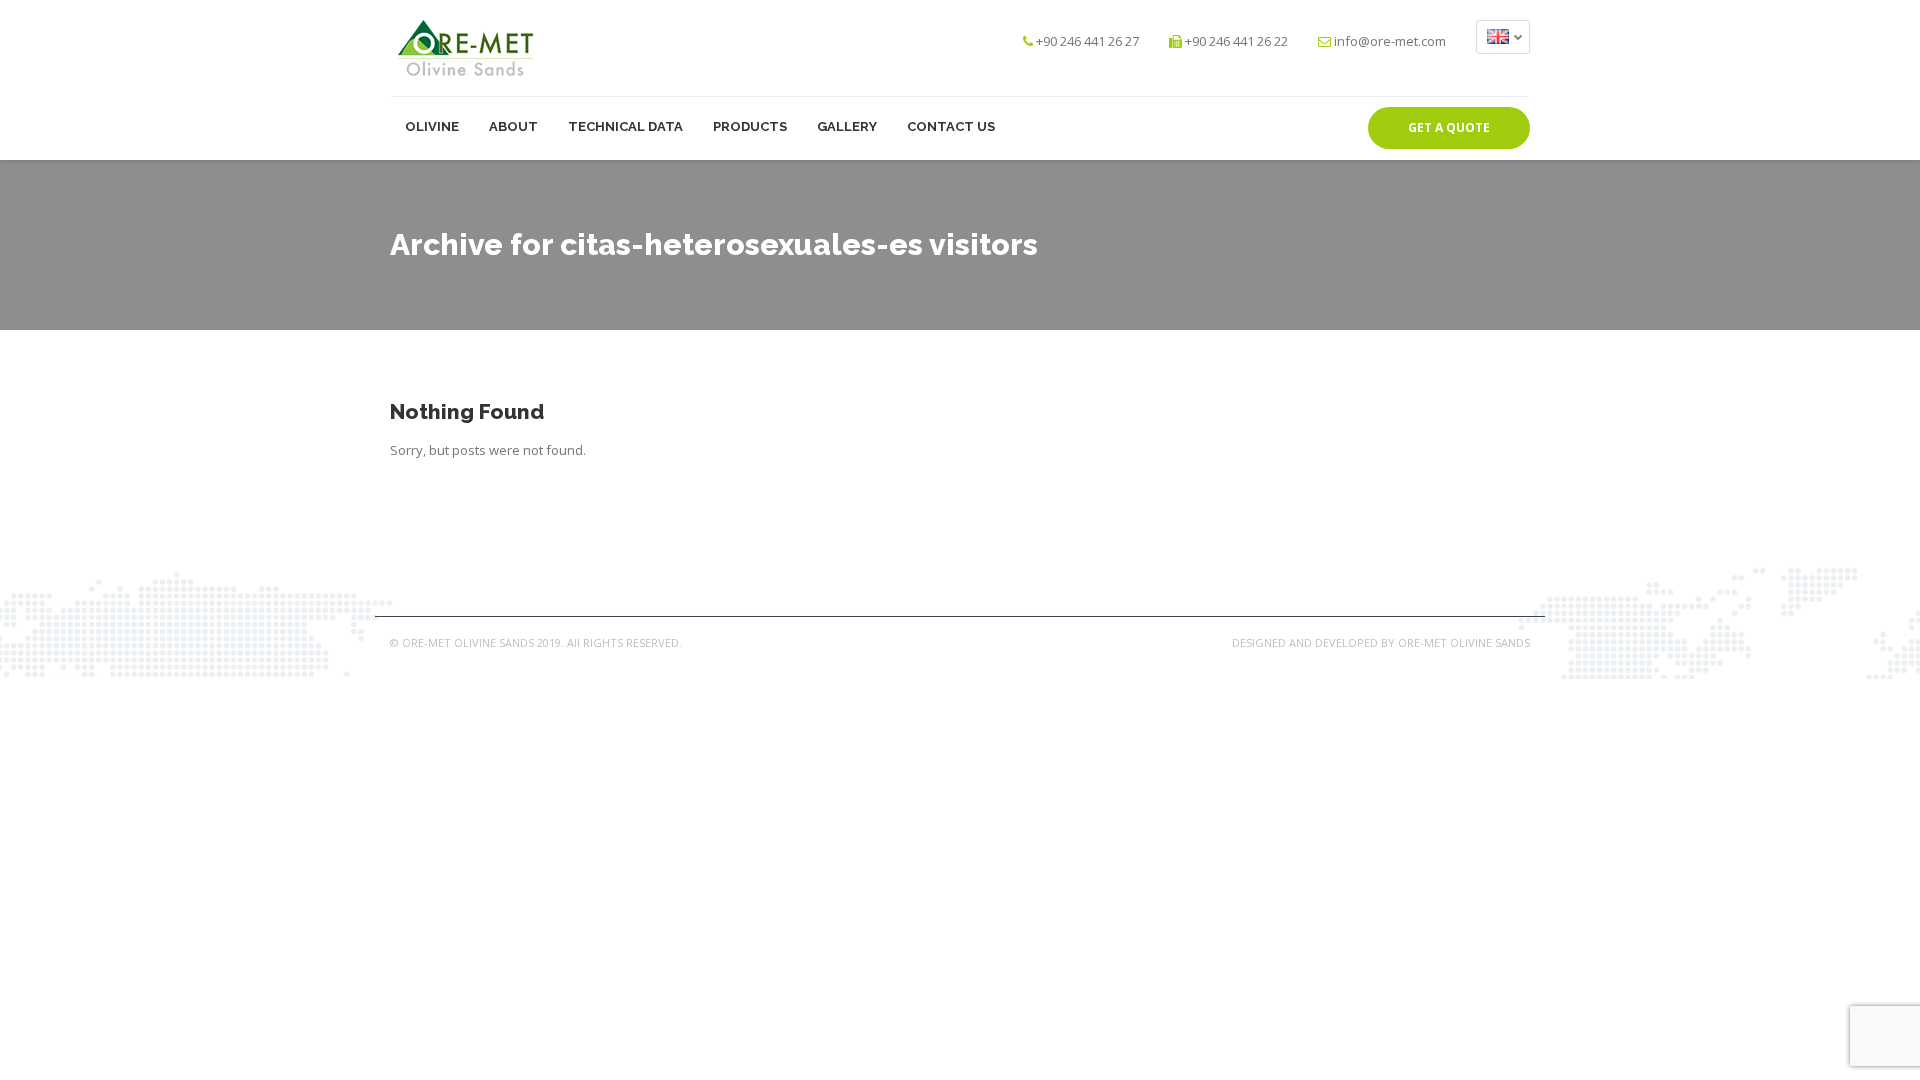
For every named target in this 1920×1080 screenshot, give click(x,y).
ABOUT (513, 126)
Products (750, 126)
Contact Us (951, 126)
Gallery (847, 126)
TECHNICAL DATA (625, 126)
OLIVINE (432, 126)
